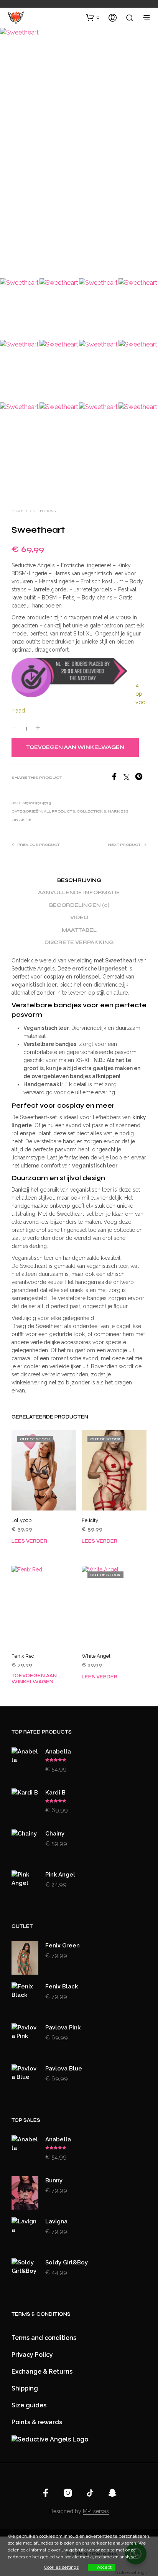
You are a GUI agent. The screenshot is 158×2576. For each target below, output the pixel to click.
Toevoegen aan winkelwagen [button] (34, 1679)
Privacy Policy (32, 2355)
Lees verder (29, 1541)
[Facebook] (117, 778)
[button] (93, 17)
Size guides (29, 2405)
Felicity (90, 1520)
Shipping (25, 2388)
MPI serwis (96, 2511)
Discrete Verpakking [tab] (79, 942)
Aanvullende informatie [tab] (79, 893)
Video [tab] (79, 918)
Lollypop (21, 1520)
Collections (43, 511)
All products (59, 811)
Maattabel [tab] (79, 930)
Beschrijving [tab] (79, 880)
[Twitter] (129, 778)
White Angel (96, 1656)
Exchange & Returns (42, 2372)
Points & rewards (37, 2422)
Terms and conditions (44, 2338)
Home (17, 511)
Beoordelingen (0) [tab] (79, 905)
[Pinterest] (141, 778)
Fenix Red (23, 1656)
